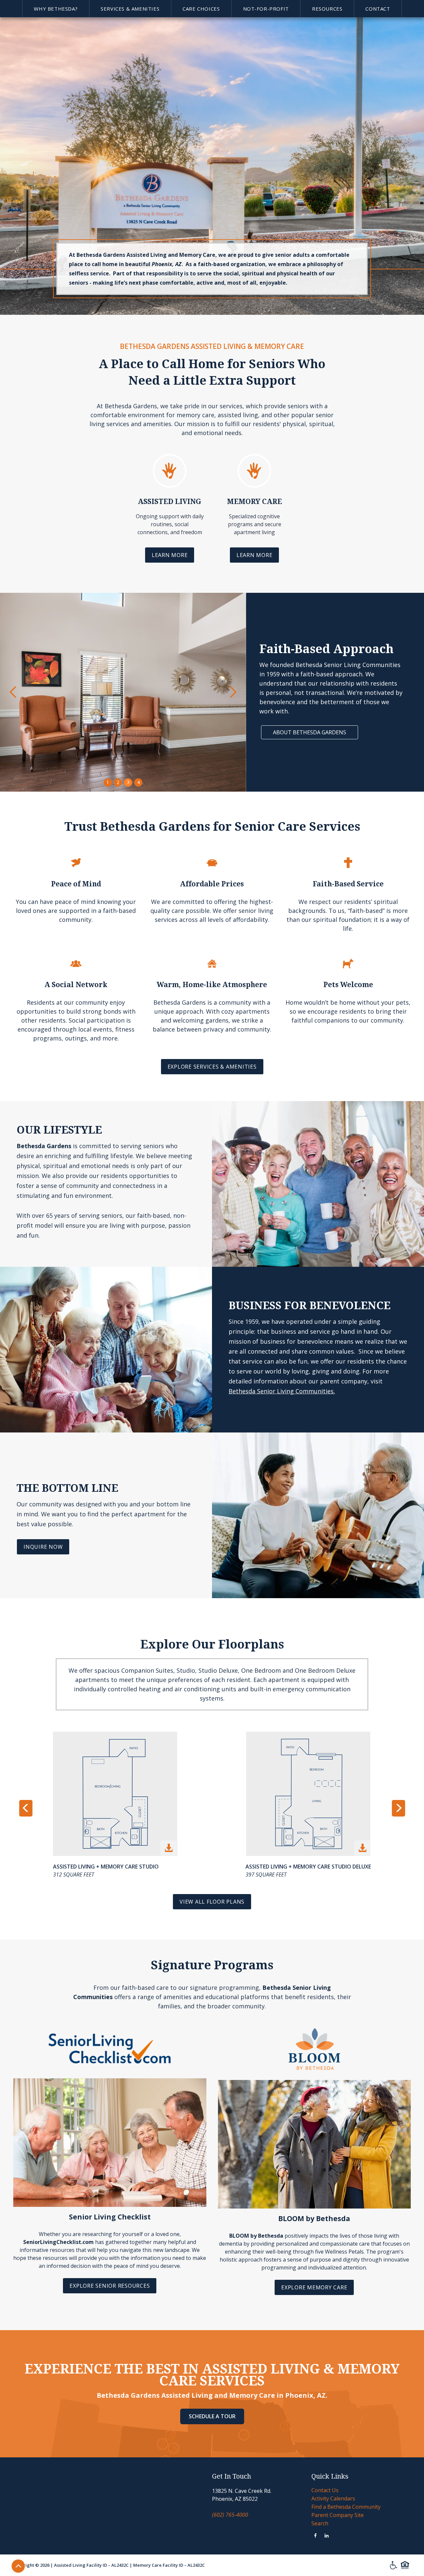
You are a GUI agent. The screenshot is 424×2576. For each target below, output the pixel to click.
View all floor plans (212, 1902)
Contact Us (325, 2490)
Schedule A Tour (212, 2416)
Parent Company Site (338, 2515)
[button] (56, 9)
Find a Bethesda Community (346, 2507)
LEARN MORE (170, 555)
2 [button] (118, 782)
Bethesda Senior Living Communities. (282, 1391)
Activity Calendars (333, 2498)
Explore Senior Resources (110, 2286)
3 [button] (128, 782)
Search (320, 2523)
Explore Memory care (314, 2287)
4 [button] (138, 782)
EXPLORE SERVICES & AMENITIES (212, 1067)
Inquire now (43, 1547)
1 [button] (108, 782)
